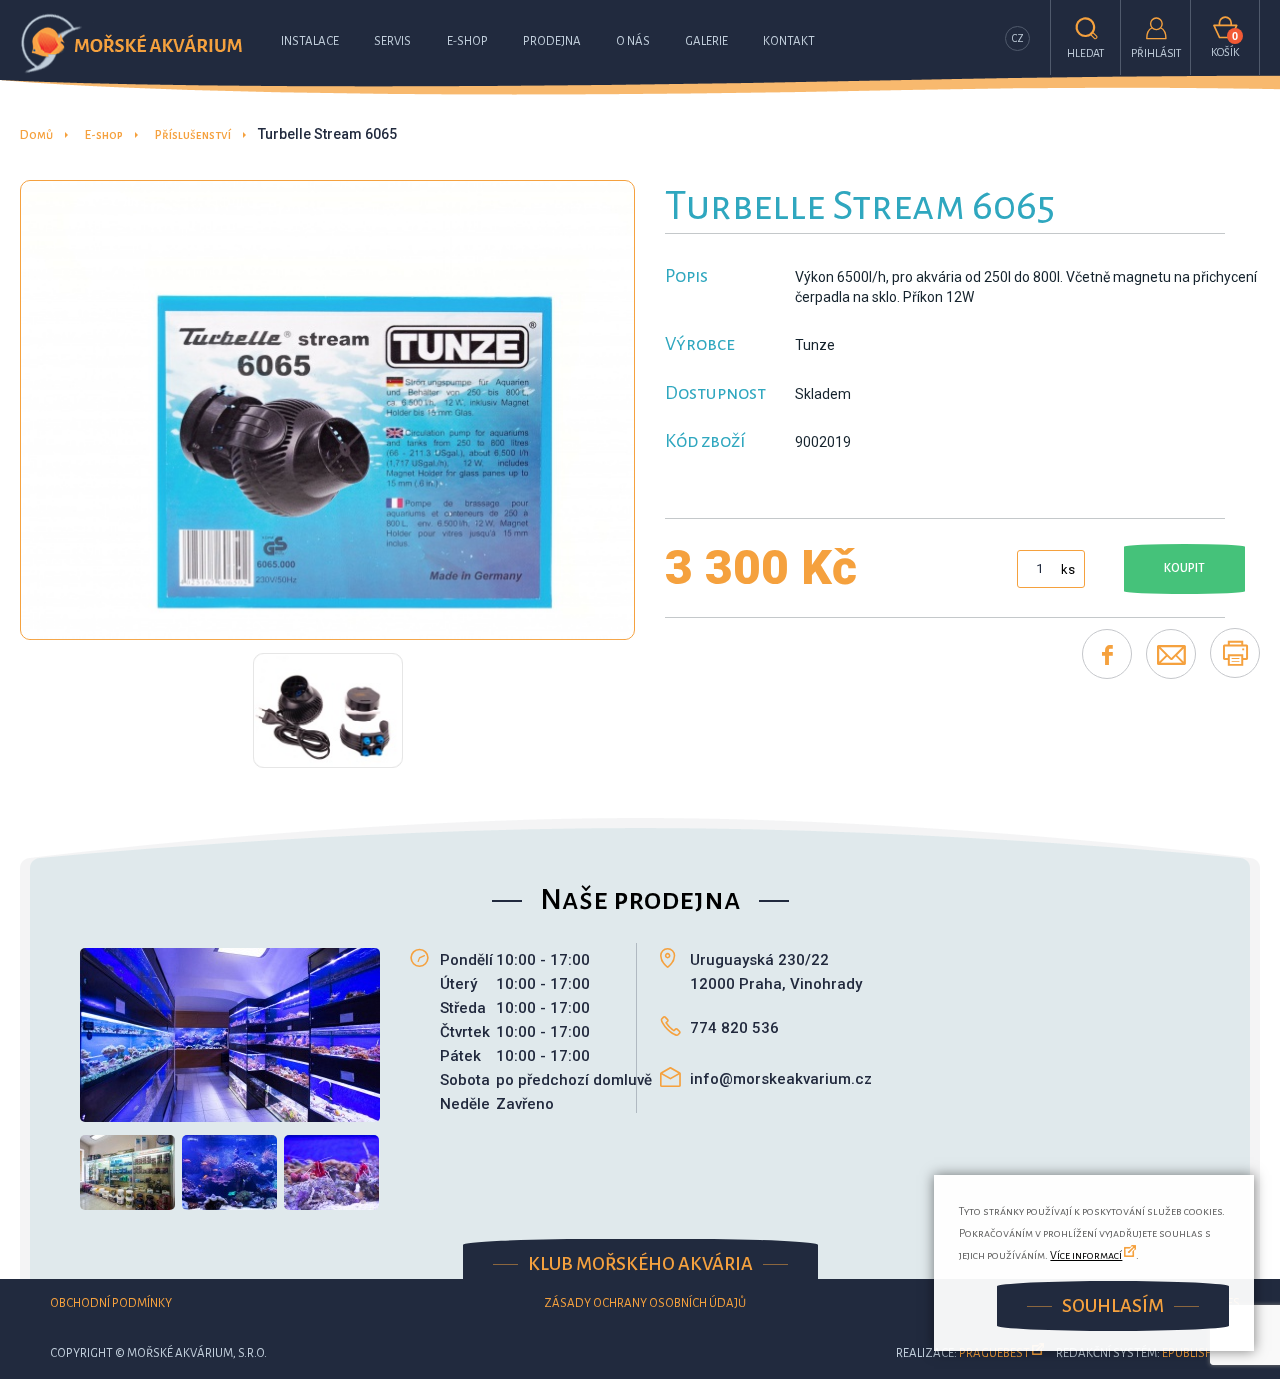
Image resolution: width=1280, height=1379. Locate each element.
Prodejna (552, 41)
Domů (36, 135)
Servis (392, 41)
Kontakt (789, 41)
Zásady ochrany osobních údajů (645, 1303)
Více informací (1086, 1255)
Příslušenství (193, 135)
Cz (1018, 38)
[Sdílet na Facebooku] (1107, 654)
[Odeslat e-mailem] (1171, 654)
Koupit (1184, 568)
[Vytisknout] (1235, 653)
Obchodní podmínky (111, 1303)
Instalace (310, 41)
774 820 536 (734, 1028)
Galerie (706, 41)
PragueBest (994, 1353)
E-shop (467, 41)
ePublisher (1194, 1353)
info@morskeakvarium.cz (781, 1079)
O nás (633, 41)
